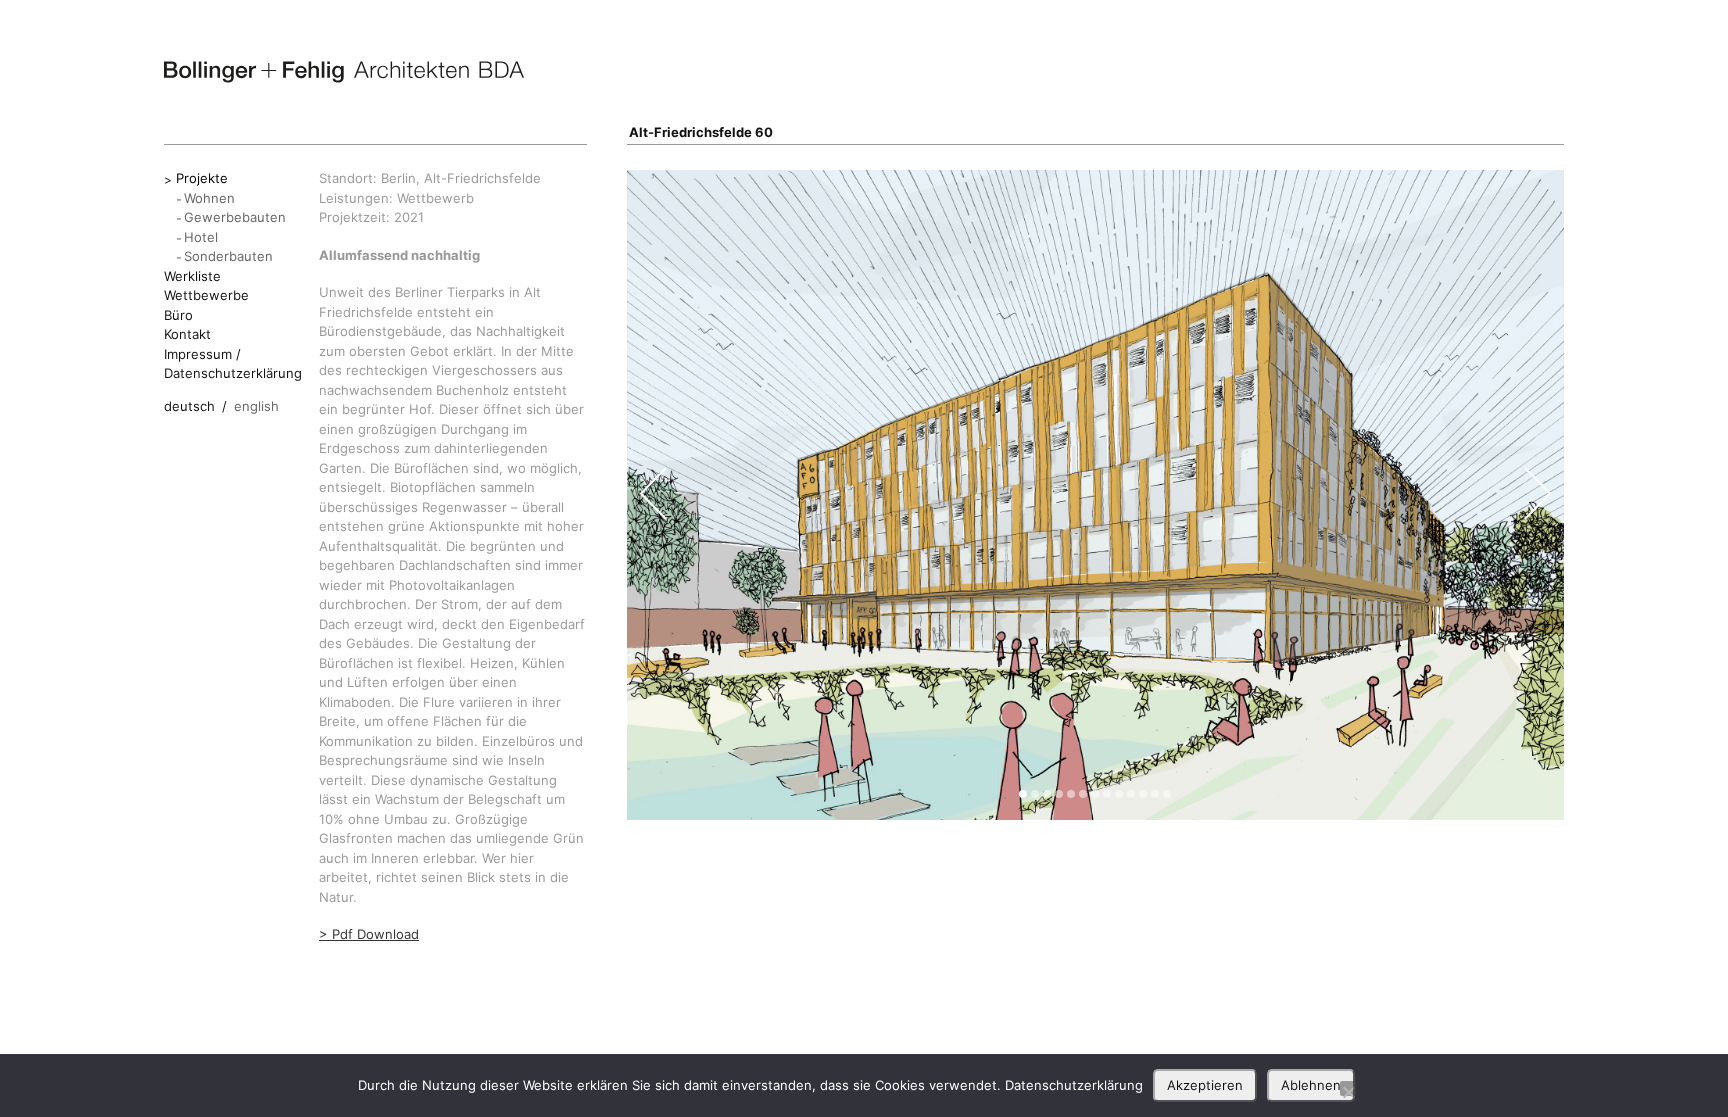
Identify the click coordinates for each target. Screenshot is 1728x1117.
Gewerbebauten (235, 217)
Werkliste (192, 276)
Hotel (201, 237)
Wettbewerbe (206, 295)
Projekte (202, 178)
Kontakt (187, 334)
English (256, 406)
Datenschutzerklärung (1074, 1085)
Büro (178, 315)
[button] (1023, 794)
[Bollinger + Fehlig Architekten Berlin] (344, 72)
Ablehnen (1311, 1085)
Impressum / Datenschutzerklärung (233, 364)
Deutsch (189, 406)
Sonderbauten (228, 256)
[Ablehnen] (1348, 1088)
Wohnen (209, 198)
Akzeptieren (1205, 1085)
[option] (1096, 495)
